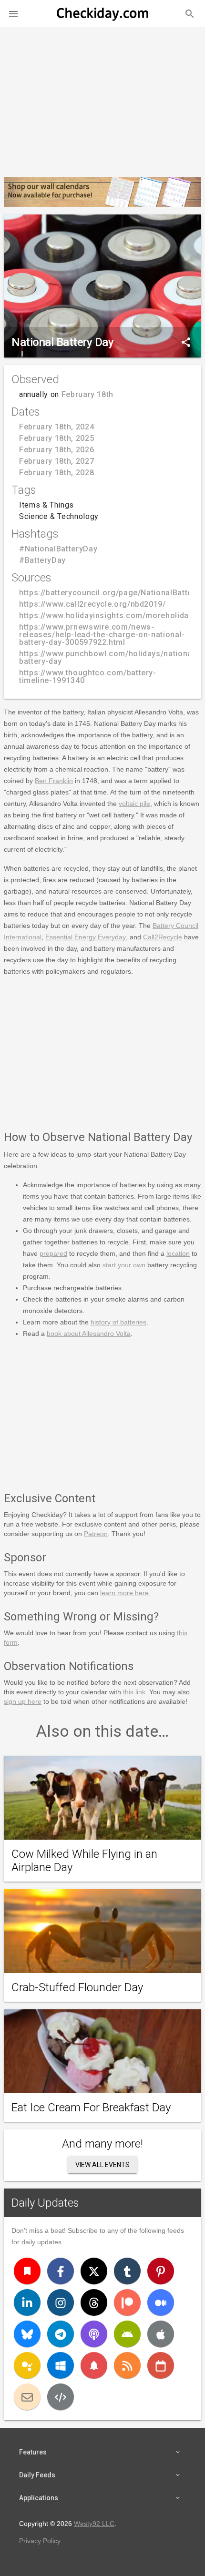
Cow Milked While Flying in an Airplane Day (84, 1861)
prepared (53, 1253)
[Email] (27, 2397)
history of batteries (118, 1322)
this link (134, 1692)
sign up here (23, 1701)
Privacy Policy (40, 2541)
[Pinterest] (161, 2271)
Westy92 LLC (94, 2524)
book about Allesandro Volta (89, 1334)
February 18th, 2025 (56, 438)
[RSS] (127, 2365)
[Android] (127, 2334)
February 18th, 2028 (56, 473)
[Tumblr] (127, 2271)
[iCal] (161, 2365)
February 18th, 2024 (56, 427)
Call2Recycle (163, 937)
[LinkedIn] (27, 2302)
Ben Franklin (54, 781)
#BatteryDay (42, 560)
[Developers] (61, 2397)
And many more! (102, 2144)
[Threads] (94, 2302)
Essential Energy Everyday (86, 937)
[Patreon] (127, 2302)
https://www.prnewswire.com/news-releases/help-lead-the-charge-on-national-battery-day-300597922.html (102, 635)
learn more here (124, 1593)
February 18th (87, 394)
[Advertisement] (102, 98)
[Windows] (61, 2365)
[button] (13, 13)
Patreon (96, 1534)
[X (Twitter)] (94, 2271)
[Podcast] (94, 2334)
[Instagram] (61, 2302)
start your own (124, 1265)
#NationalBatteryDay (58, 549)
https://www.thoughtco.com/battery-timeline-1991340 (88, 677)
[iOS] (161, 2334)
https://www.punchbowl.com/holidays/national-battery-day (108, 657)
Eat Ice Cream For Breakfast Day (91, 2108)
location (178, 1253)
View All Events (102, 2165)
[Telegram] (61, 2334)
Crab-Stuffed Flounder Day (77, 1987)
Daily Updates (45, 2203)
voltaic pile (134, 804)
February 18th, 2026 (56, 450)
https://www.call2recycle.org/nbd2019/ (92, 604)
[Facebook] (61, 2271)
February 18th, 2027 (56, 461)
